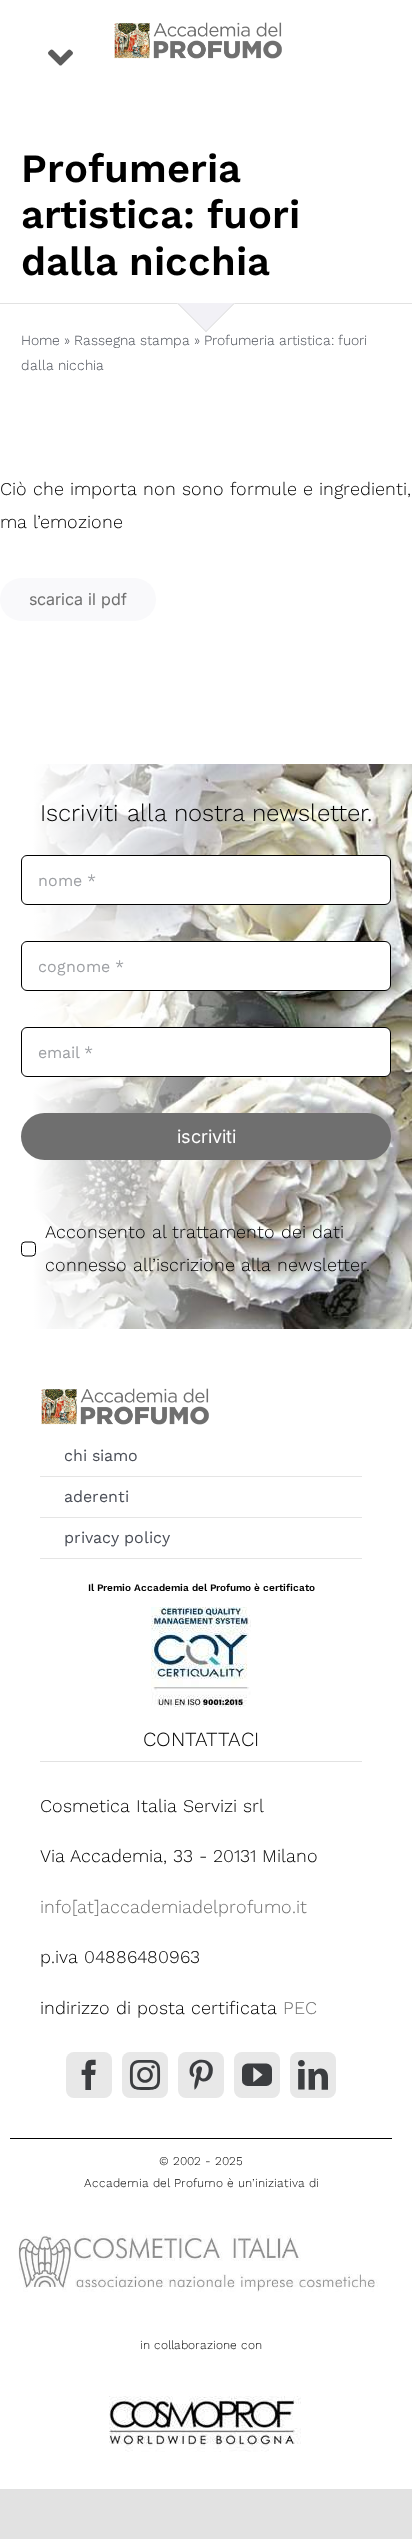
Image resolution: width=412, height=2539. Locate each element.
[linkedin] (313, 2075)
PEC (300, 2007)
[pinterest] (201, 2075)
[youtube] (257, 2075)
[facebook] (89, 2075)
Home (40, 340)
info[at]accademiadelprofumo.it (173, 1906)
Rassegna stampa (132, 340)
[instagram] (145, 2075)
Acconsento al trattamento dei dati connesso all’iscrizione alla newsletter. (207, 1247)
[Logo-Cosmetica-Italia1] (201, 2234)
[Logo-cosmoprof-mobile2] (201, 2396)
